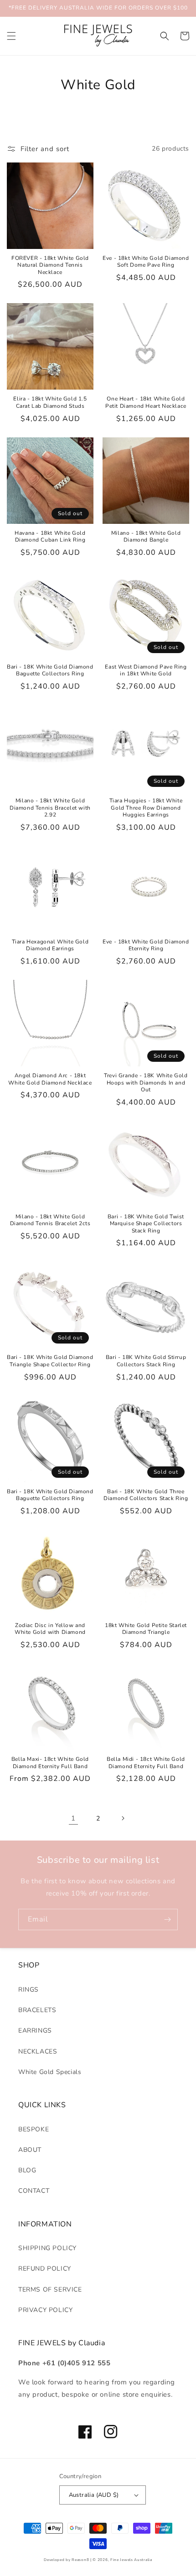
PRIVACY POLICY (45, 2310)
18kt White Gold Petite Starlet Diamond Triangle (146, 1629)
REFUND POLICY (45, 2269)
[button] (11, 36)
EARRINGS (35, 2031)
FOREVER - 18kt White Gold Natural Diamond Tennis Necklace (50, 265)
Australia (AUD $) (94, 2495)
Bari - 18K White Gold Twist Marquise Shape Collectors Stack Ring (146, 1224)
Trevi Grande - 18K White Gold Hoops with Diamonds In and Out (146, 1083)
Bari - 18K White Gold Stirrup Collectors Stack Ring (146, 1361)
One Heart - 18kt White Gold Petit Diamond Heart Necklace (146, 403)
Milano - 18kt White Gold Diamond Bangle (146, 537)
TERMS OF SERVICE (50, 2289)
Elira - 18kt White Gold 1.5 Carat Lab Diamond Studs (50, 403)
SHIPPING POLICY (47, 2248)
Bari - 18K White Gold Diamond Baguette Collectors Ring (50, 671)
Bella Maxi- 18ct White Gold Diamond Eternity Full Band (50, 1763)
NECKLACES (38, 2051)
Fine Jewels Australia (131, 2560)
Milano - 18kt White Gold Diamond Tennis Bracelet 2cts (50, 1220)
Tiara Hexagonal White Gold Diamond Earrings (50, 946)
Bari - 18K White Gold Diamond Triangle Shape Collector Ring (50, 1361)
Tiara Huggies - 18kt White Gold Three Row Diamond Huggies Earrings (146, 808)
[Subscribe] (167, 1919)
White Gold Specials (50, 2072)
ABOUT (30, 2150)
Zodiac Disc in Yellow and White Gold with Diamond (50, 1629)
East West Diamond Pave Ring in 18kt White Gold (146, 671)
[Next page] (123, 1818)
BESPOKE (34, 2129)
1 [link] (73, 1818)
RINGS (28, 1990)
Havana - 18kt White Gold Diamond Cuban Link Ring (50, 537)
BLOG (27, 2170)
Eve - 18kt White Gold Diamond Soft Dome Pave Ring (146, 262)
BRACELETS (37, 2010)
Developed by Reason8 (66, 2560)
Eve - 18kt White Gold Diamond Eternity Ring (146, 946)
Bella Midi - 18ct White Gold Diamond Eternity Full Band (146, 1763)
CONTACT (34, 2191)
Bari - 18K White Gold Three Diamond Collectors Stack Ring (146, 1495)
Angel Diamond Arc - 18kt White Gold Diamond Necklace (50, 1079)
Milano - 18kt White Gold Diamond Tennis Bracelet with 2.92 (50, 808)
